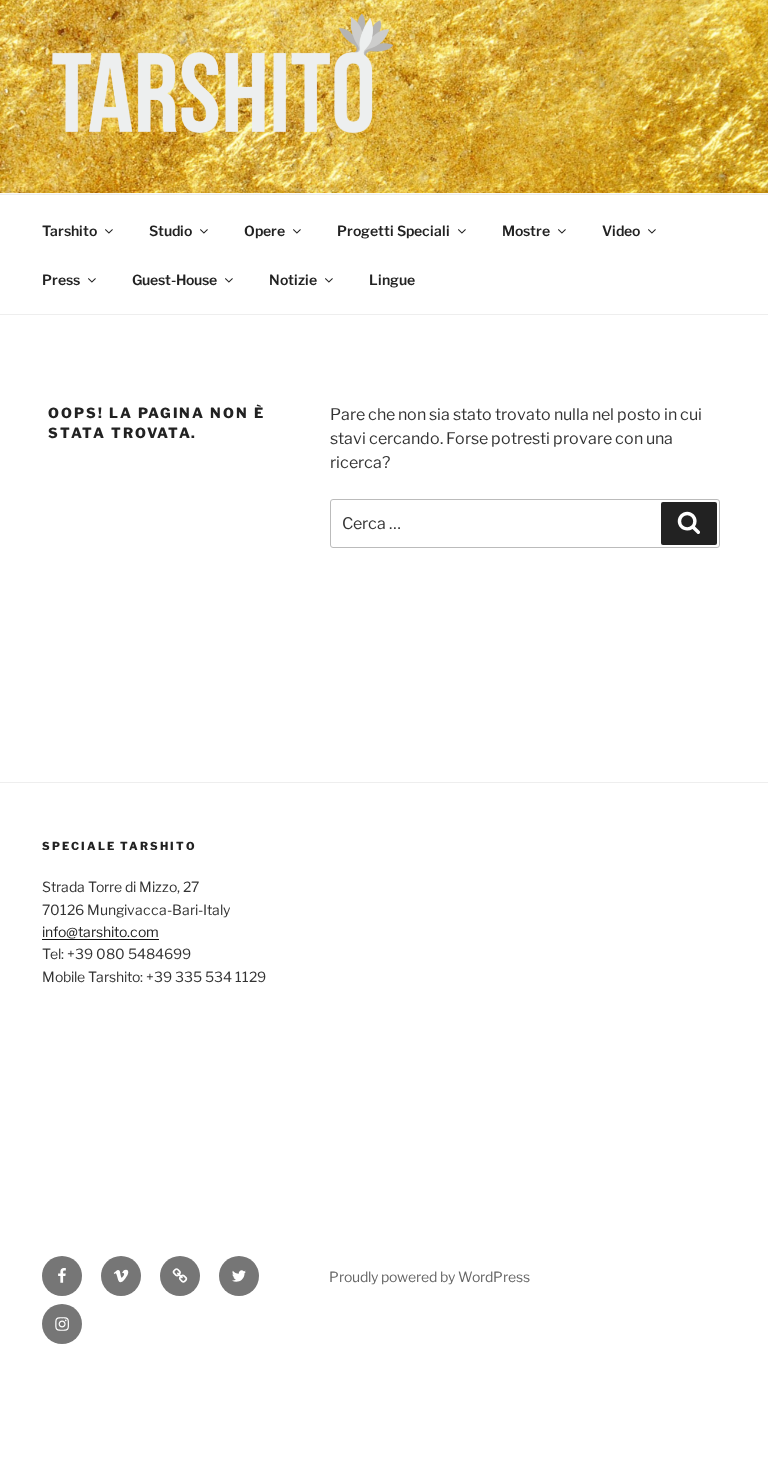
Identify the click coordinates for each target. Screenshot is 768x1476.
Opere (264, 230)
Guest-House (174, 279)
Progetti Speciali (393, 230)
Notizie (293, 279)
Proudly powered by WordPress (429, 1276)
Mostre (526, 230)
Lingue (392, 279)
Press (61, 279)
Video (621, 230)
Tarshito (69, 230)
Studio (170, 230)
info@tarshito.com (100, 931)
